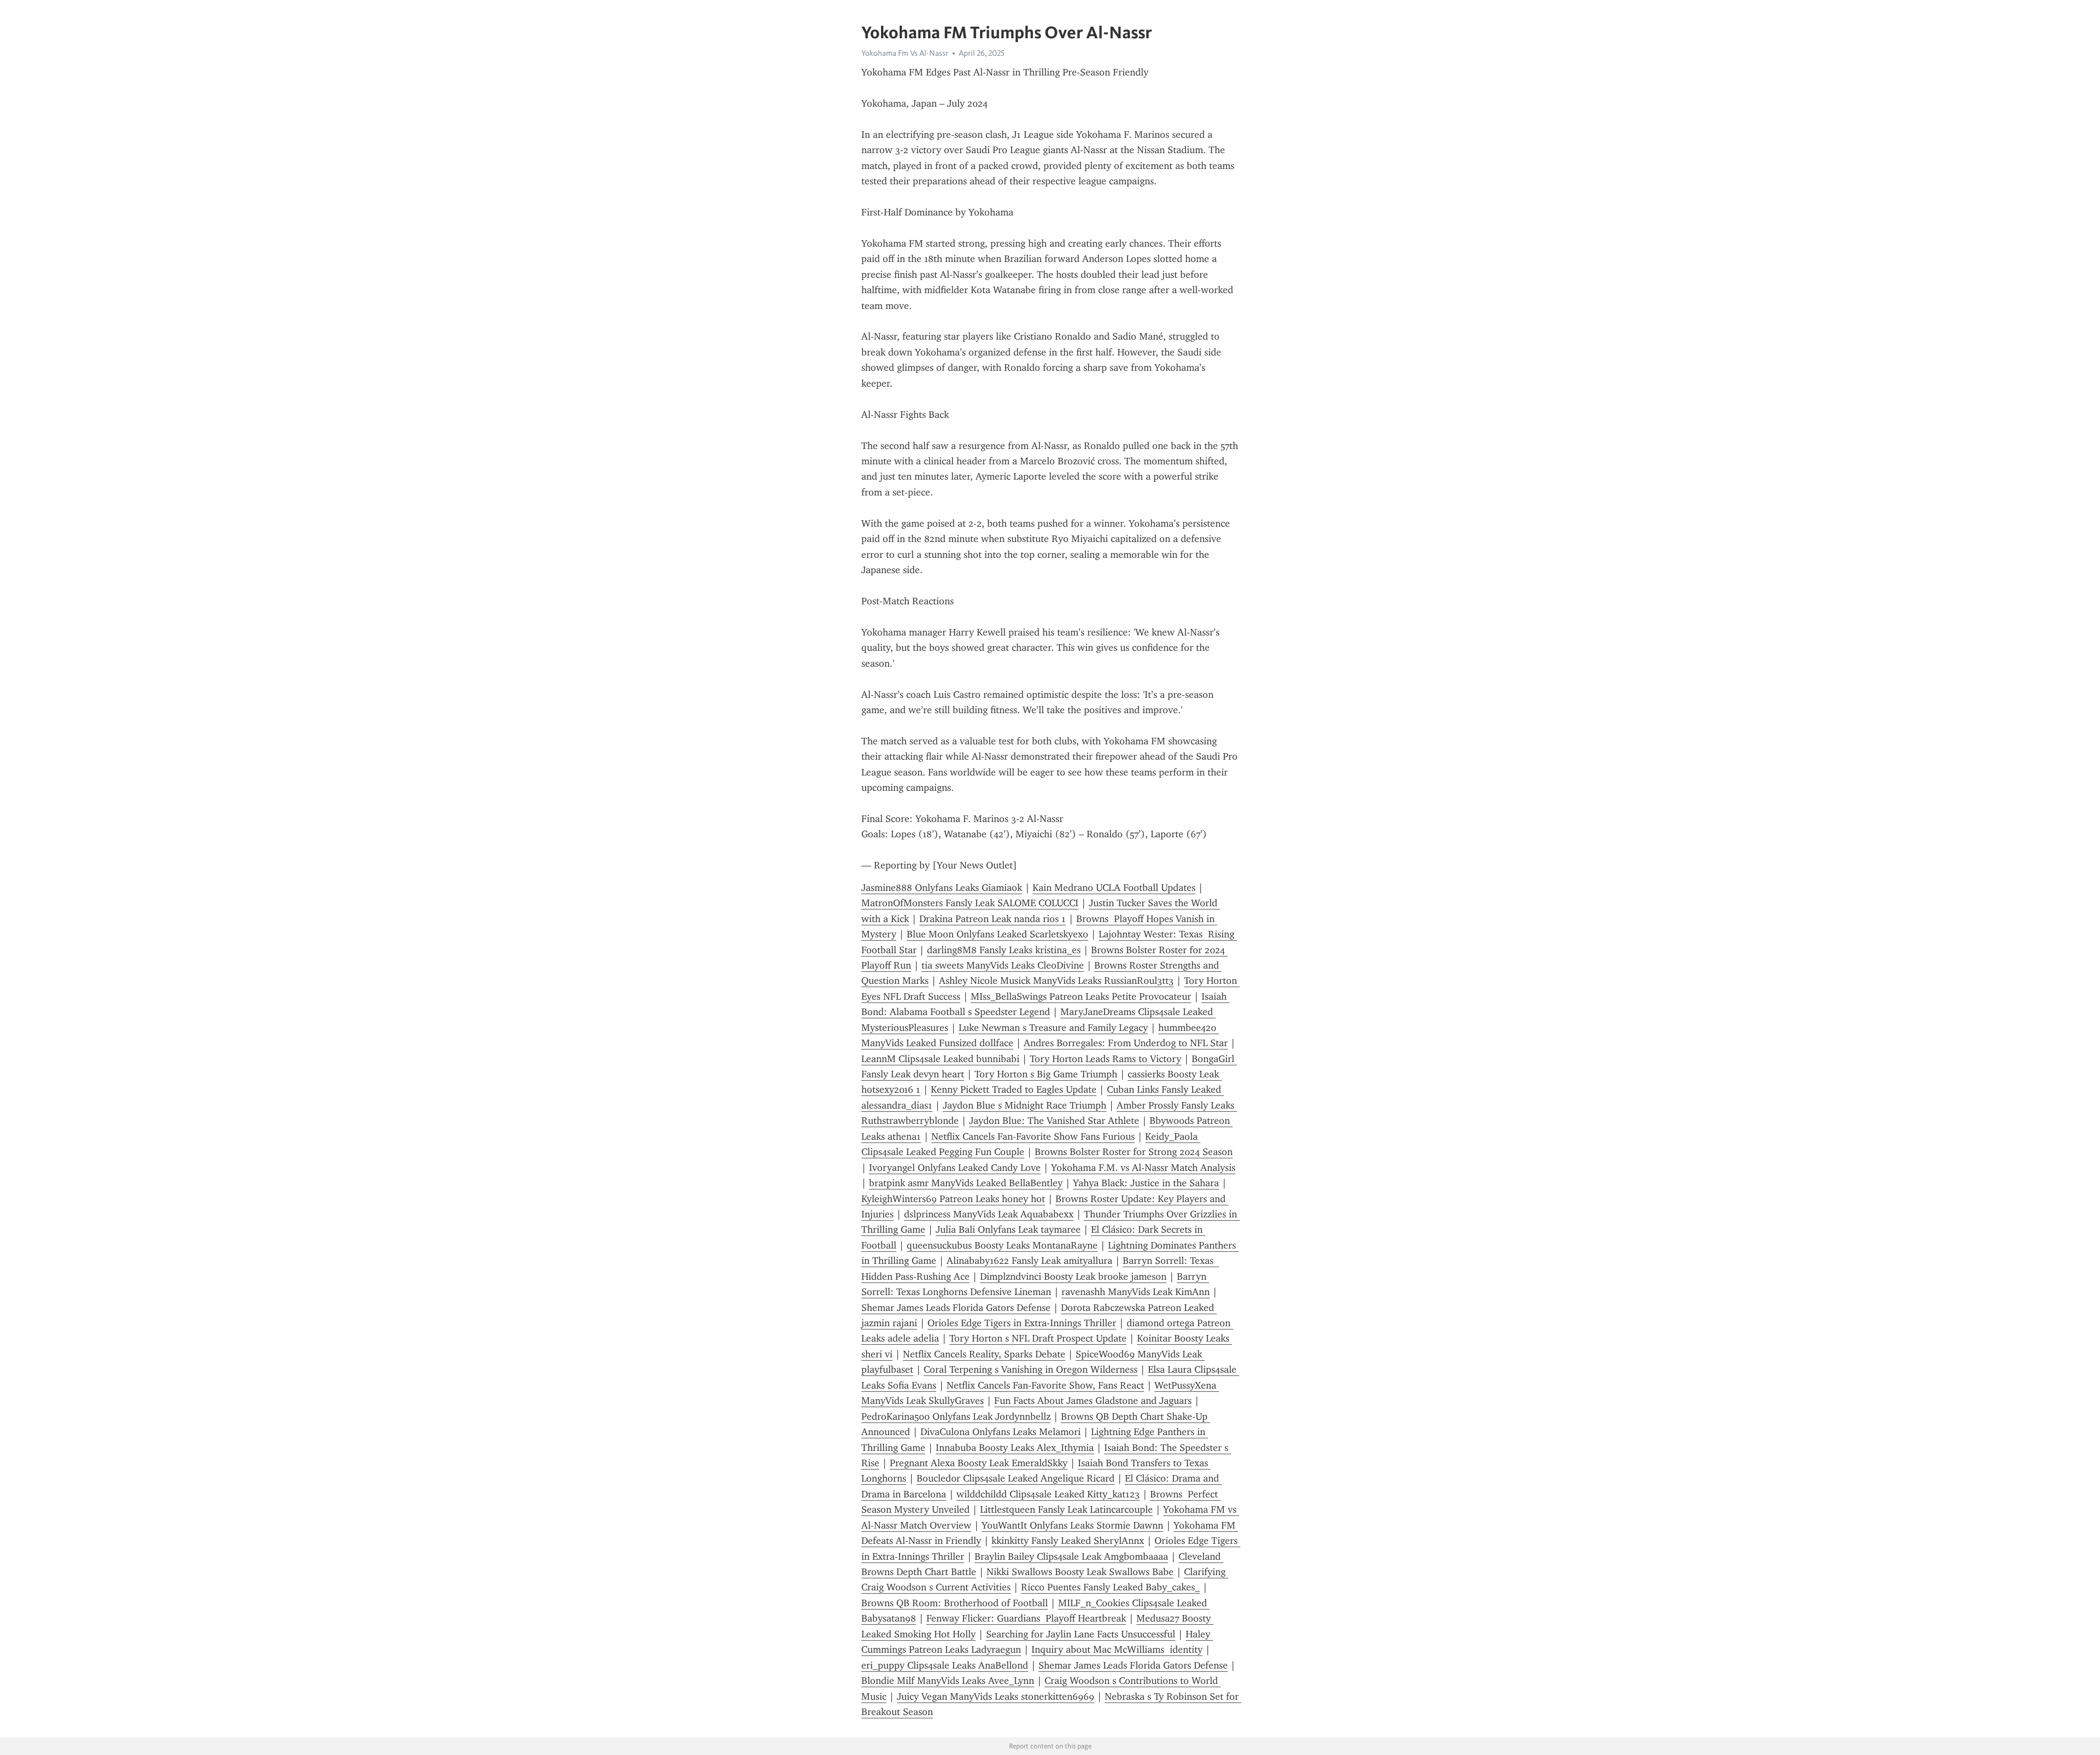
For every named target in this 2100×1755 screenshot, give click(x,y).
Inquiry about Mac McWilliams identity (1117, 1649)
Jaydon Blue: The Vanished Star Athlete (1054, 1121)
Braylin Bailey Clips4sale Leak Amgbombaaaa (1071, 1556)
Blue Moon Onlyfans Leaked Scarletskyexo (997, 934)
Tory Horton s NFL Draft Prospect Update (1038, 1338)
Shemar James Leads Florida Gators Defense (956, 1308)
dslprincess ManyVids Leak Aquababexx (989, 1214)
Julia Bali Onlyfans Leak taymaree (1008, 1229)
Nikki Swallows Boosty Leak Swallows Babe (1080, 1572)
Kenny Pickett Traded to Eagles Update (1014, 1089)
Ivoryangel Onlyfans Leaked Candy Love (955, 1168)
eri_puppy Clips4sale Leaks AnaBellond (945, 1665)
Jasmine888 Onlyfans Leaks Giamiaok (942, 888)
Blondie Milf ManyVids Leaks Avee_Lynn (948, 1681)
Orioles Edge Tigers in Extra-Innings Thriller (1022, 1323)
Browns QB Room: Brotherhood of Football (955, 1603)
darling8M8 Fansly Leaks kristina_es (1004, 950)
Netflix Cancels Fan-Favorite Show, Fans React (1045, 1385)
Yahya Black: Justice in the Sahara (1146, 1183)
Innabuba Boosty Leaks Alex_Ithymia (1015, 1448)
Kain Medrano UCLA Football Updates (1114, 888)
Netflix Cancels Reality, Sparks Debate (984, 1354)
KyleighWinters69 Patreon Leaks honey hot (953, 1199)
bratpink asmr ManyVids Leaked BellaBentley (966, 1183)
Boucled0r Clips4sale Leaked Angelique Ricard (1016, 1478)
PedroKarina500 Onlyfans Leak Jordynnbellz (956, 1416)
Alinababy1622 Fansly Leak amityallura (1029, 1261)
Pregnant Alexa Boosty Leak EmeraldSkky (979, 1463)
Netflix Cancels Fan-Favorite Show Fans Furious (1033, 1136)
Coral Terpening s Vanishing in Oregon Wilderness (1031, 1369)
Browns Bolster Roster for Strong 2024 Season (1134, 1152)
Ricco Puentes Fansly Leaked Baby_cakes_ (1110, 1587)
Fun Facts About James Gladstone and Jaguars (1093, 1401)
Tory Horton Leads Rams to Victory (1106, 1059)
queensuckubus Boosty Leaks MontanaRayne (1002, 1245)
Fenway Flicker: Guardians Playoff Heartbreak (1026, 1618)
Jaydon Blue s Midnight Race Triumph (1025, 1105)
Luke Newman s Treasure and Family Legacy (1053, 1028)
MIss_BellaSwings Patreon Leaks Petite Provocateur (1081, 996)
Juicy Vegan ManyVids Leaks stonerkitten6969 (996, 1696)
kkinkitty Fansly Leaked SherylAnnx (1068, 1541)
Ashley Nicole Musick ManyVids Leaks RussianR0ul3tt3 (1056, 981)
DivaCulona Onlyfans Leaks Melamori (1001, 1432)
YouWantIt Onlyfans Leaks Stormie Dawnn (1072, 1525)
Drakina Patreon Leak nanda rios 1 (993, 919)
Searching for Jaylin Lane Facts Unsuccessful (1081, 1634)
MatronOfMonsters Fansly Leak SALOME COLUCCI (970, 903)
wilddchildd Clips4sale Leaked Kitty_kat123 (1048, 1494)
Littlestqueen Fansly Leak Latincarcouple (1066, 1509)
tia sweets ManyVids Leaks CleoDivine (1003, 965)
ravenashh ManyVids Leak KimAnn (1136, 1292)
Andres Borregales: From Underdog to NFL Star (1126, 1043)
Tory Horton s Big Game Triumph (1046, 1074)
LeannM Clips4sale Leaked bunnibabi (940, 1059)
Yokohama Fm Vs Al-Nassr (905, 53)
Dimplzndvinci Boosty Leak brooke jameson (1073, 1276)
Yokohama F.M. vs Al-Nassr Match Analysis (1143, 1168)
